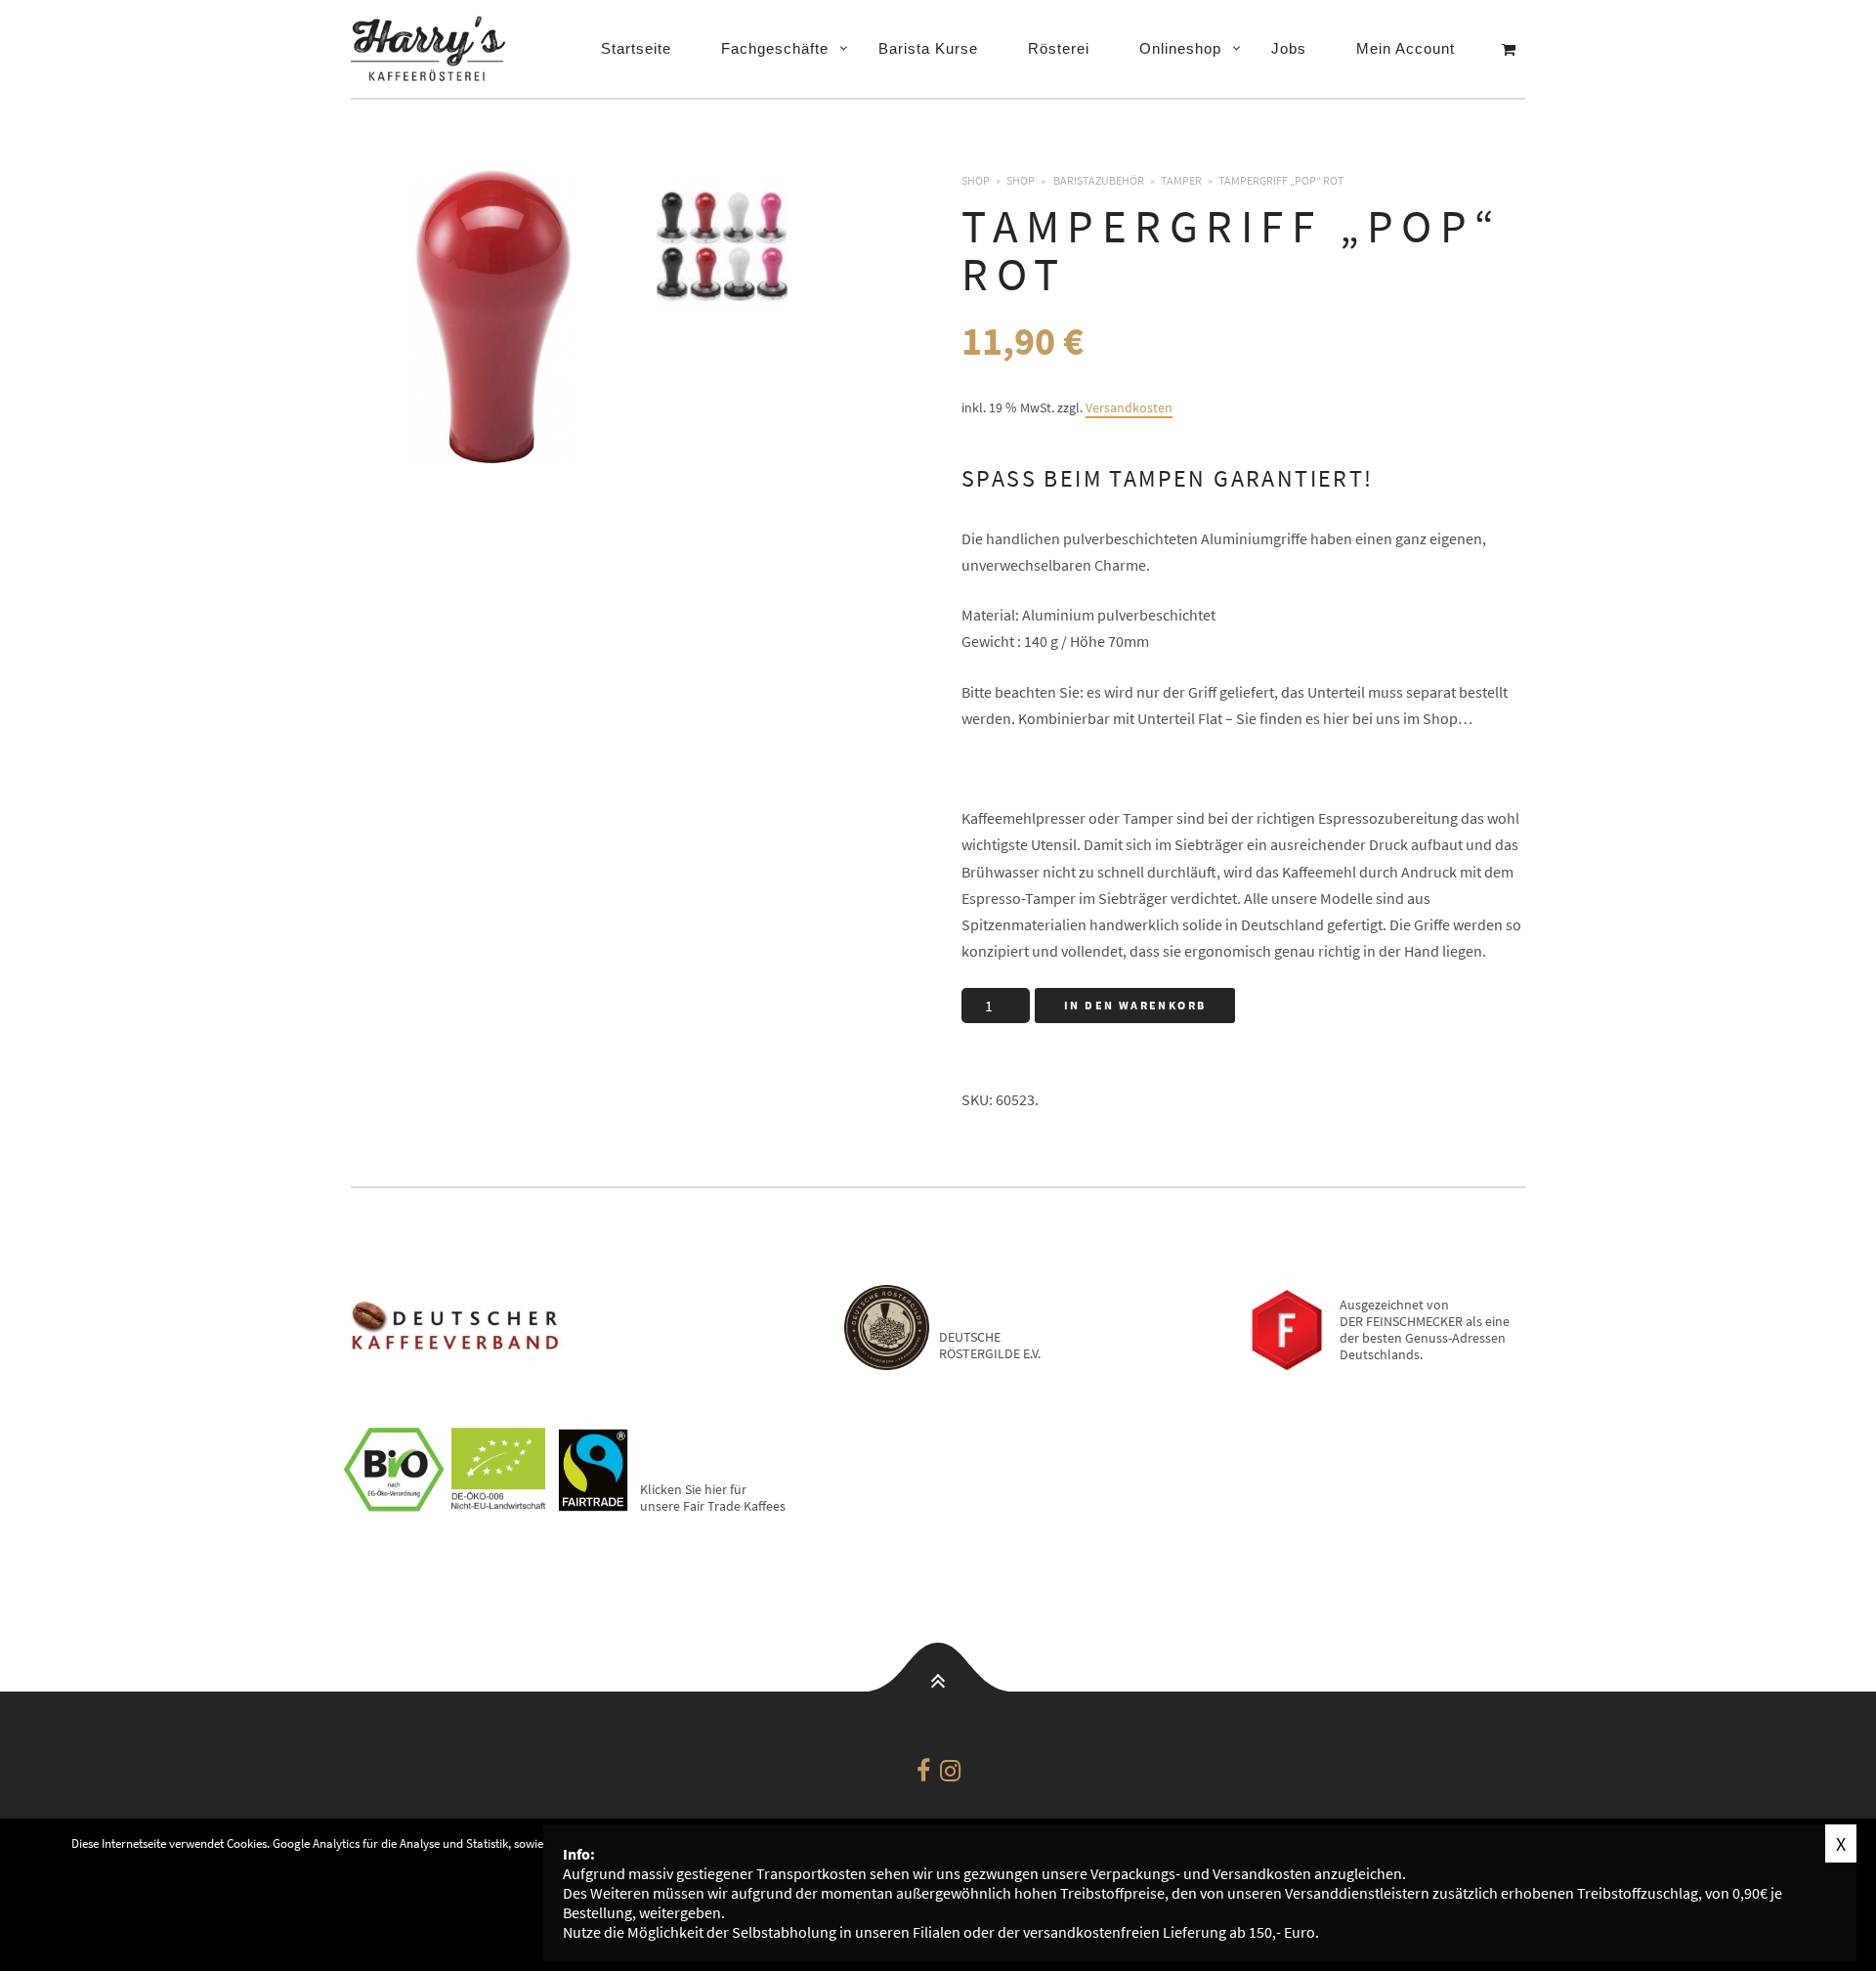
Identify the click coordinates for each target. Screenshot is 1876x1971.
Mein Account (1406, 48)
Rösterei (1059, 48)
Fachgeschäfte (775, 48)
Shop (976, 180)
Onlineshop (1180, 48)
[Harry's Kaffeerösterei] (433, 49)
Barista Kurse (928, 48)
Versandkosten (1129, 407)
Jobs (1289, 48)
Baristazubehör (1099, 180)
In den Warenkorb (1135, 1005)
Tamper (1181, 180)
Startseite (636, 48)
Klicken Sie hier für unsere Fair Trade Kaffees (713, 1498)
